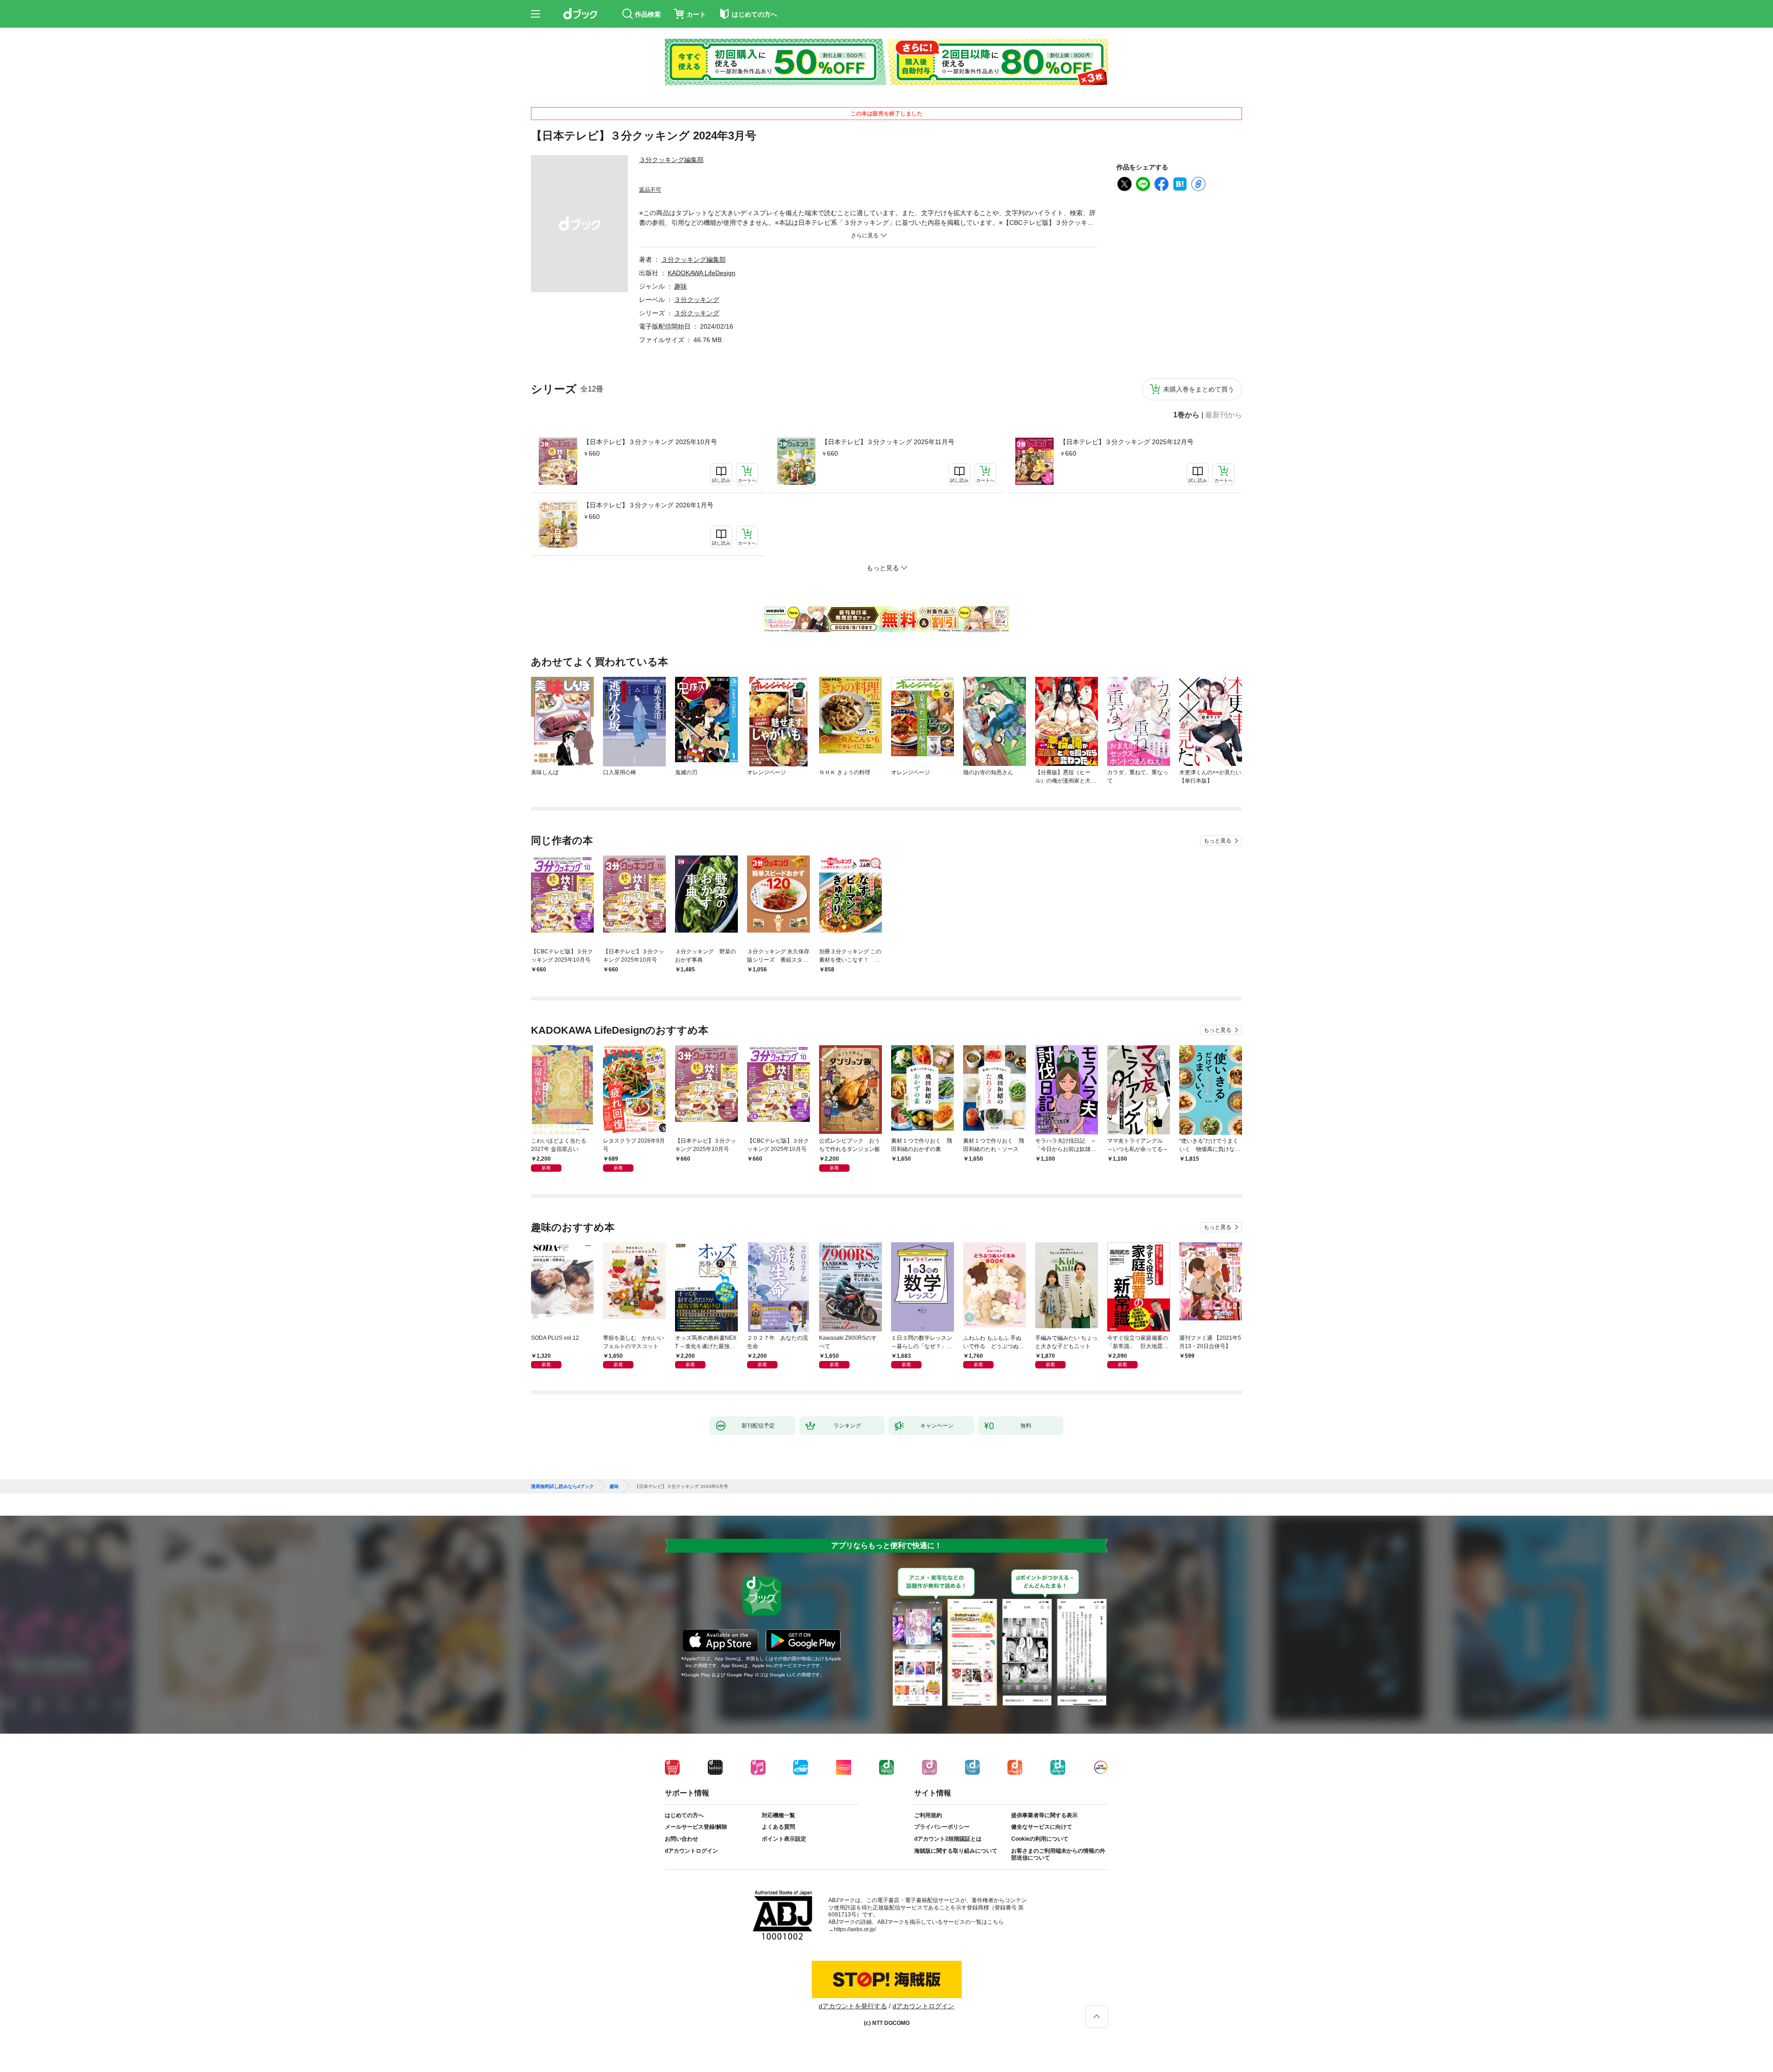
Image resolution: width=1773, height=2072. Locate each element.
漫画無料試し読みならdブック (562, 1487)
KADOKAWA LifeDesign (702, 273)
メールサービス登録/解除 (696, 1827)
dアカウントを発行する (853, 2006)
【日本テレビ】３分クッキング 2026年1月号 (648, 505)
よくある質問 (778, 1827)
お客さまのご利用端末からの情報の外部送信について (1058, 1855)
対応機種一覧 (778, 1815)
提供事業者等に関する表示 (1044, 1815)
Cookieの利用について (1040, 1839)
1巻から (1186, 415)
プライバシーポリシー (942, 1827)
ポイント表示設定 (784, 1839)
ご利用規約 (928, 1815)
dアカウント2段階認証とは (948, 1839)
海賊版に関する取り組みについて (956, 1851)
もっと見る (1218, 841)
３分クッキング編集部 (671, 160)
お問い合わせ (681, 1839)
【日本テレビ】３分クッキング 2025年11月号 (888, 442)
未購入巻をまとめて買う (1199, 389)
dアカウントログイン (691, 1851)
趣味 (681, 286)
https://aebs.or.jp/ (855, 1929)
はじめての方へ (684, 1815)
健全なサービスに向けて (1042, 1827)
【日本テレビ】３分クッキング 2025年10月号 (650, 442)
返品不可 (650, 190)
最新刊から (1224, 415)
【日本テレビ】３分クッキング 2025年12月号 (1127, 442)
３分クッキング (697, 300)
